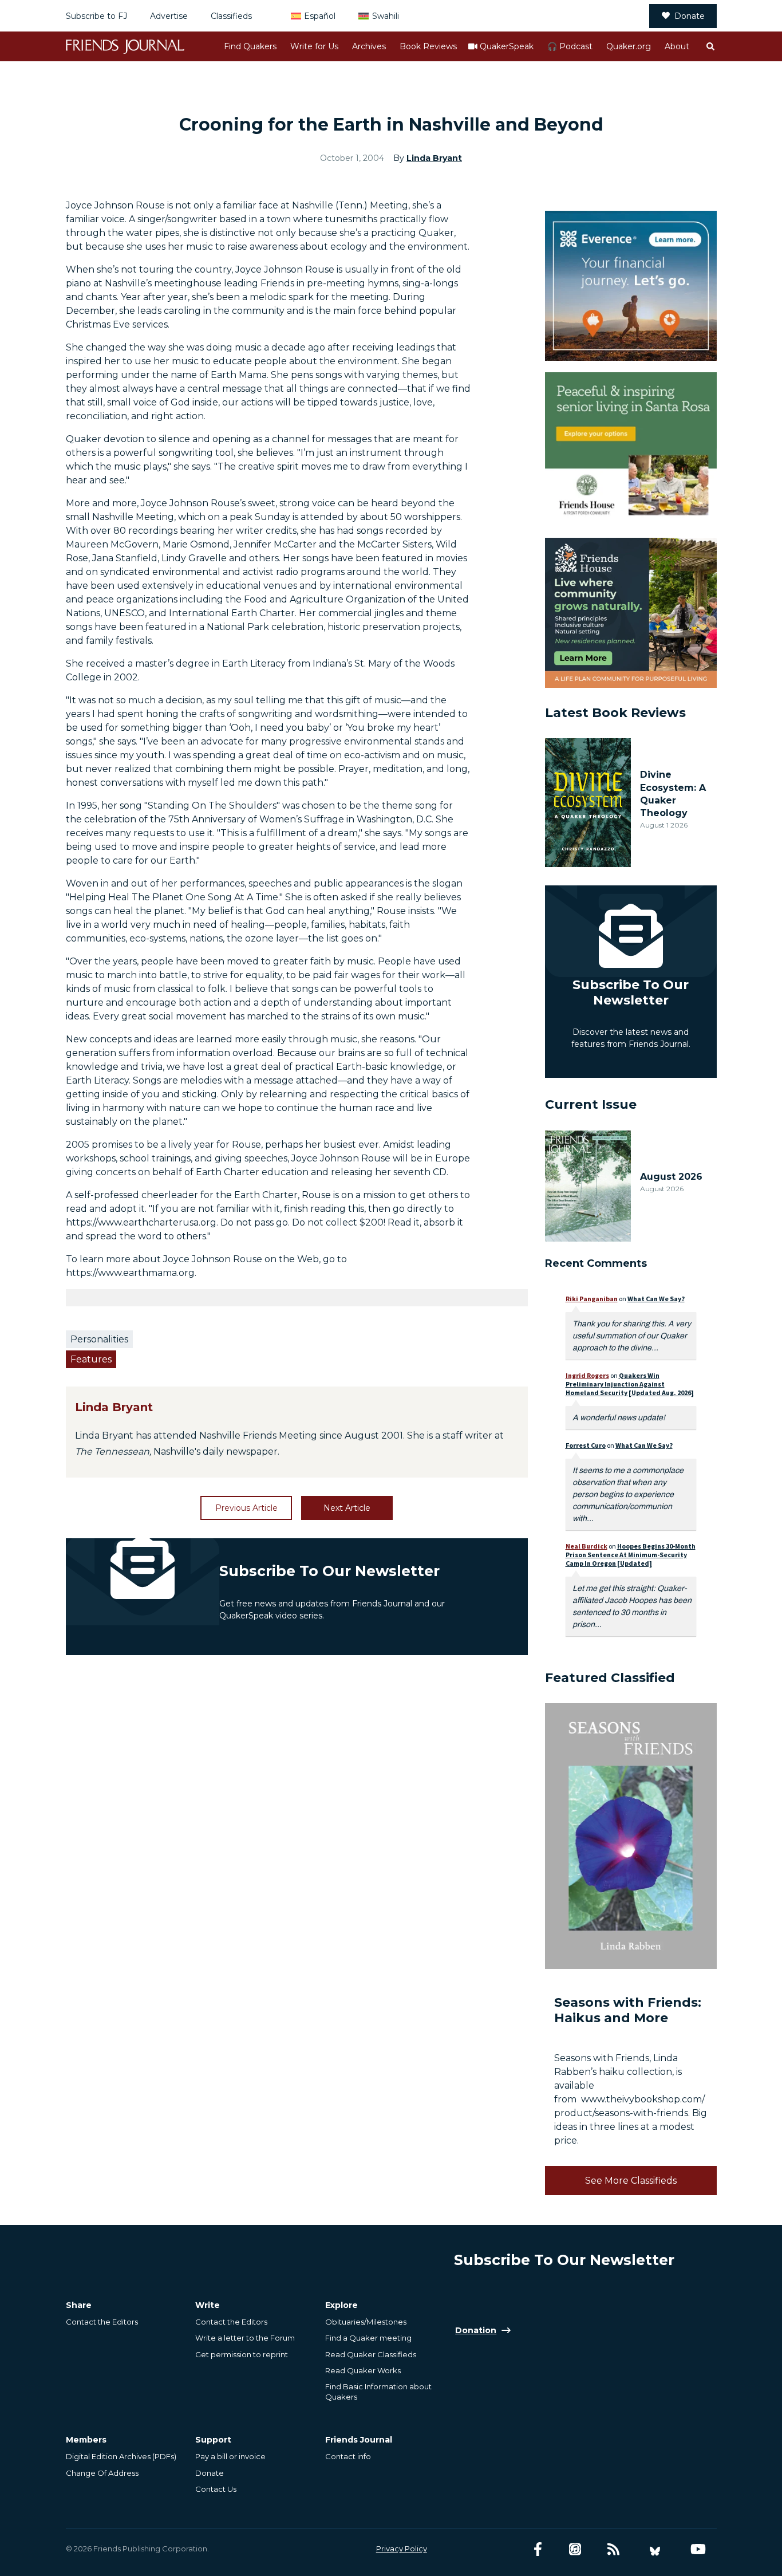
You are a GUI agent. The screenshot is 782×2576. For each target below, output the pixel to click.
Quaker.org (629, 46)
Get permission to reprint (242, 2354)
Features (91, 1359)
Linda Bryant (434, 158)
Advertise (169, 16)
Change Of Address (102, 2473)
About (677, 46)
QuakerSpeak (507, 46)
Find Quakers (250, 46)
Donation (476, 2330)
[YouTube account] (698, 2549)
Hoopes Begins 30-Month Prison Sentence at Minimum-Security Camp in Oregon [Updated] (631, 1555)
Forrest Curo (586, 1445)
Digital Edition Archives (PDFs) (121, 2456)
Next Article (347, 1508)
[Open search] (710, 46)
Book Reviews (428, 46)
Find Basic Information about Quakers (378, 2392)
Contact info (348, 2456)
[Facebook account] (538, 2549)
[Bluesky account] (655, 2549)
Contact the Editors (102, 2322)
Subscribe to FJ (96, 16)
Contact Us (216, 2489)
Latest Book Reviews (615, 713)
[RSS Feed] (613, 2549)
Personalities (99, 1339)
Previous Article (246, 1508)
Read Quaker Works (363, 2370)
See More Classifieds (631, 2181)
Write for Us (314, 46)
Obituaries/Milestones (366, 2322)
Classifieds (231, 16)
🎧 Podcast (570, 46)
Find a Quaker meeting (368, 2338)
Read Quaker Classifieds (371, 2354)
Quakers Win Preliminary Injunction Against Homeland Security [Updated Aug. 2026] (630, 1384)
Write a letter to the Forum (245, 2338)
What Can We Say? (656, 1299)
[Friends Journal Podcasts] (575, 2549)
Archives (369, 46)
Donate (690, 16)
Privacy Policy (402, 2549)
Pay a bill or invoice (230, 2456)
